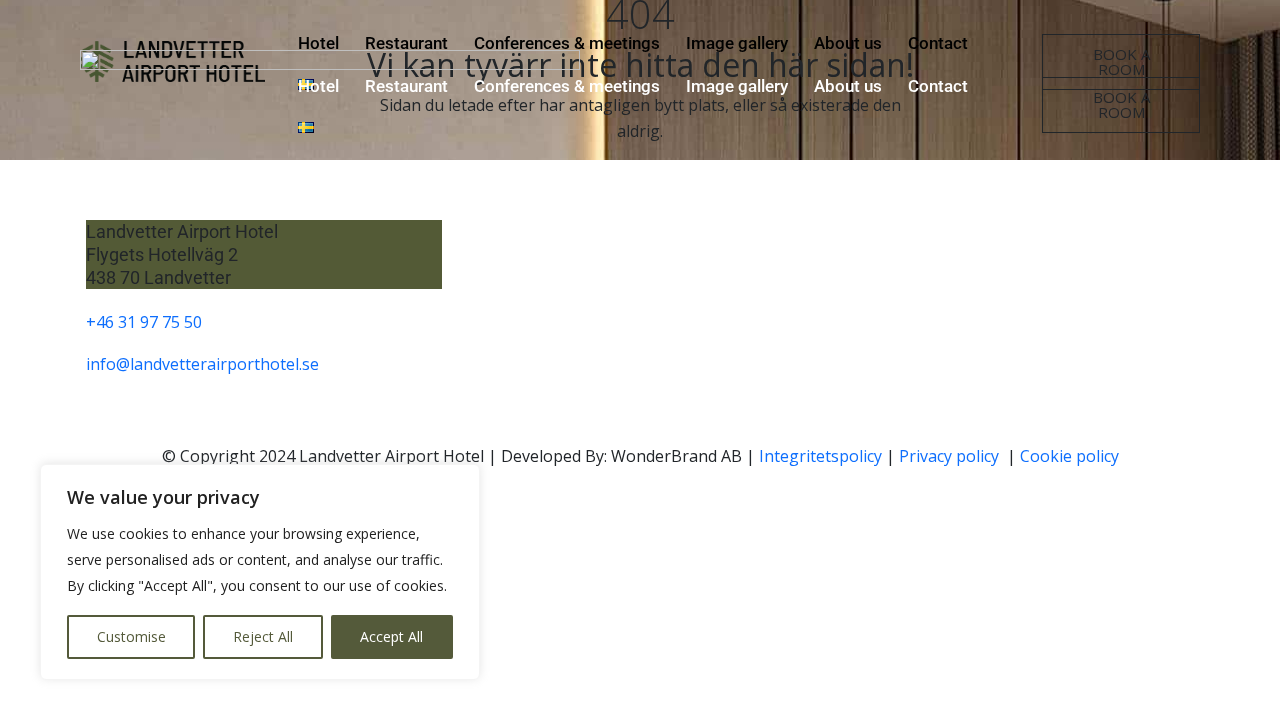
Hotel (318, 86)
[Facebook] (1033, 307)
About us (848, 86)
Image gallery (737, 86)
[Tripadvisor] (1169, 307)
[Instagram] (1101, 307)
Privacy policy (951, 456)
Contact (938, 86)
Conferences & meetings (567, 86)
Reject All (263, 636)
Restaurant (406, 86)
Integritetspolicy (820, 456)
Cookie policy (1069, 456)
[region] (260, 572)
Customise (131, 636)
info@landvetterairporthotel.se (202, 364)
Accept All (391, 636)
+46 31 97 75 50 (144, 322)
